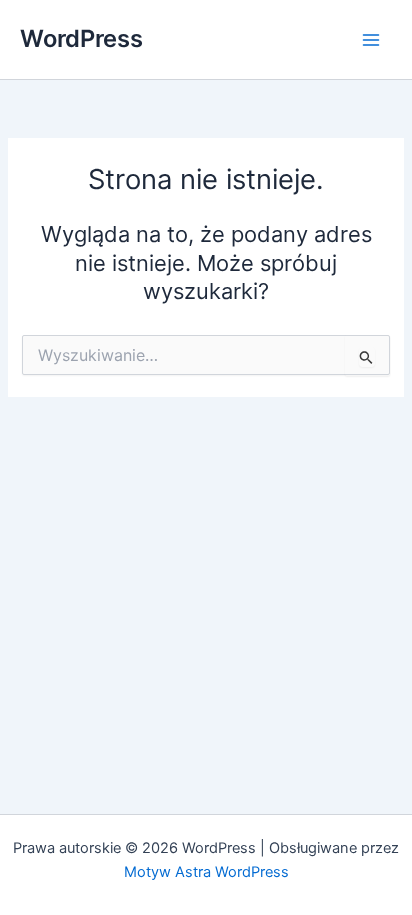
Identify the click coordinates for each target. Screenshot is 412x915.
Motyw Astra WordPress (206, 872)
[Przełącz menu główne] (371, 40)
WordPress (81, 38)
